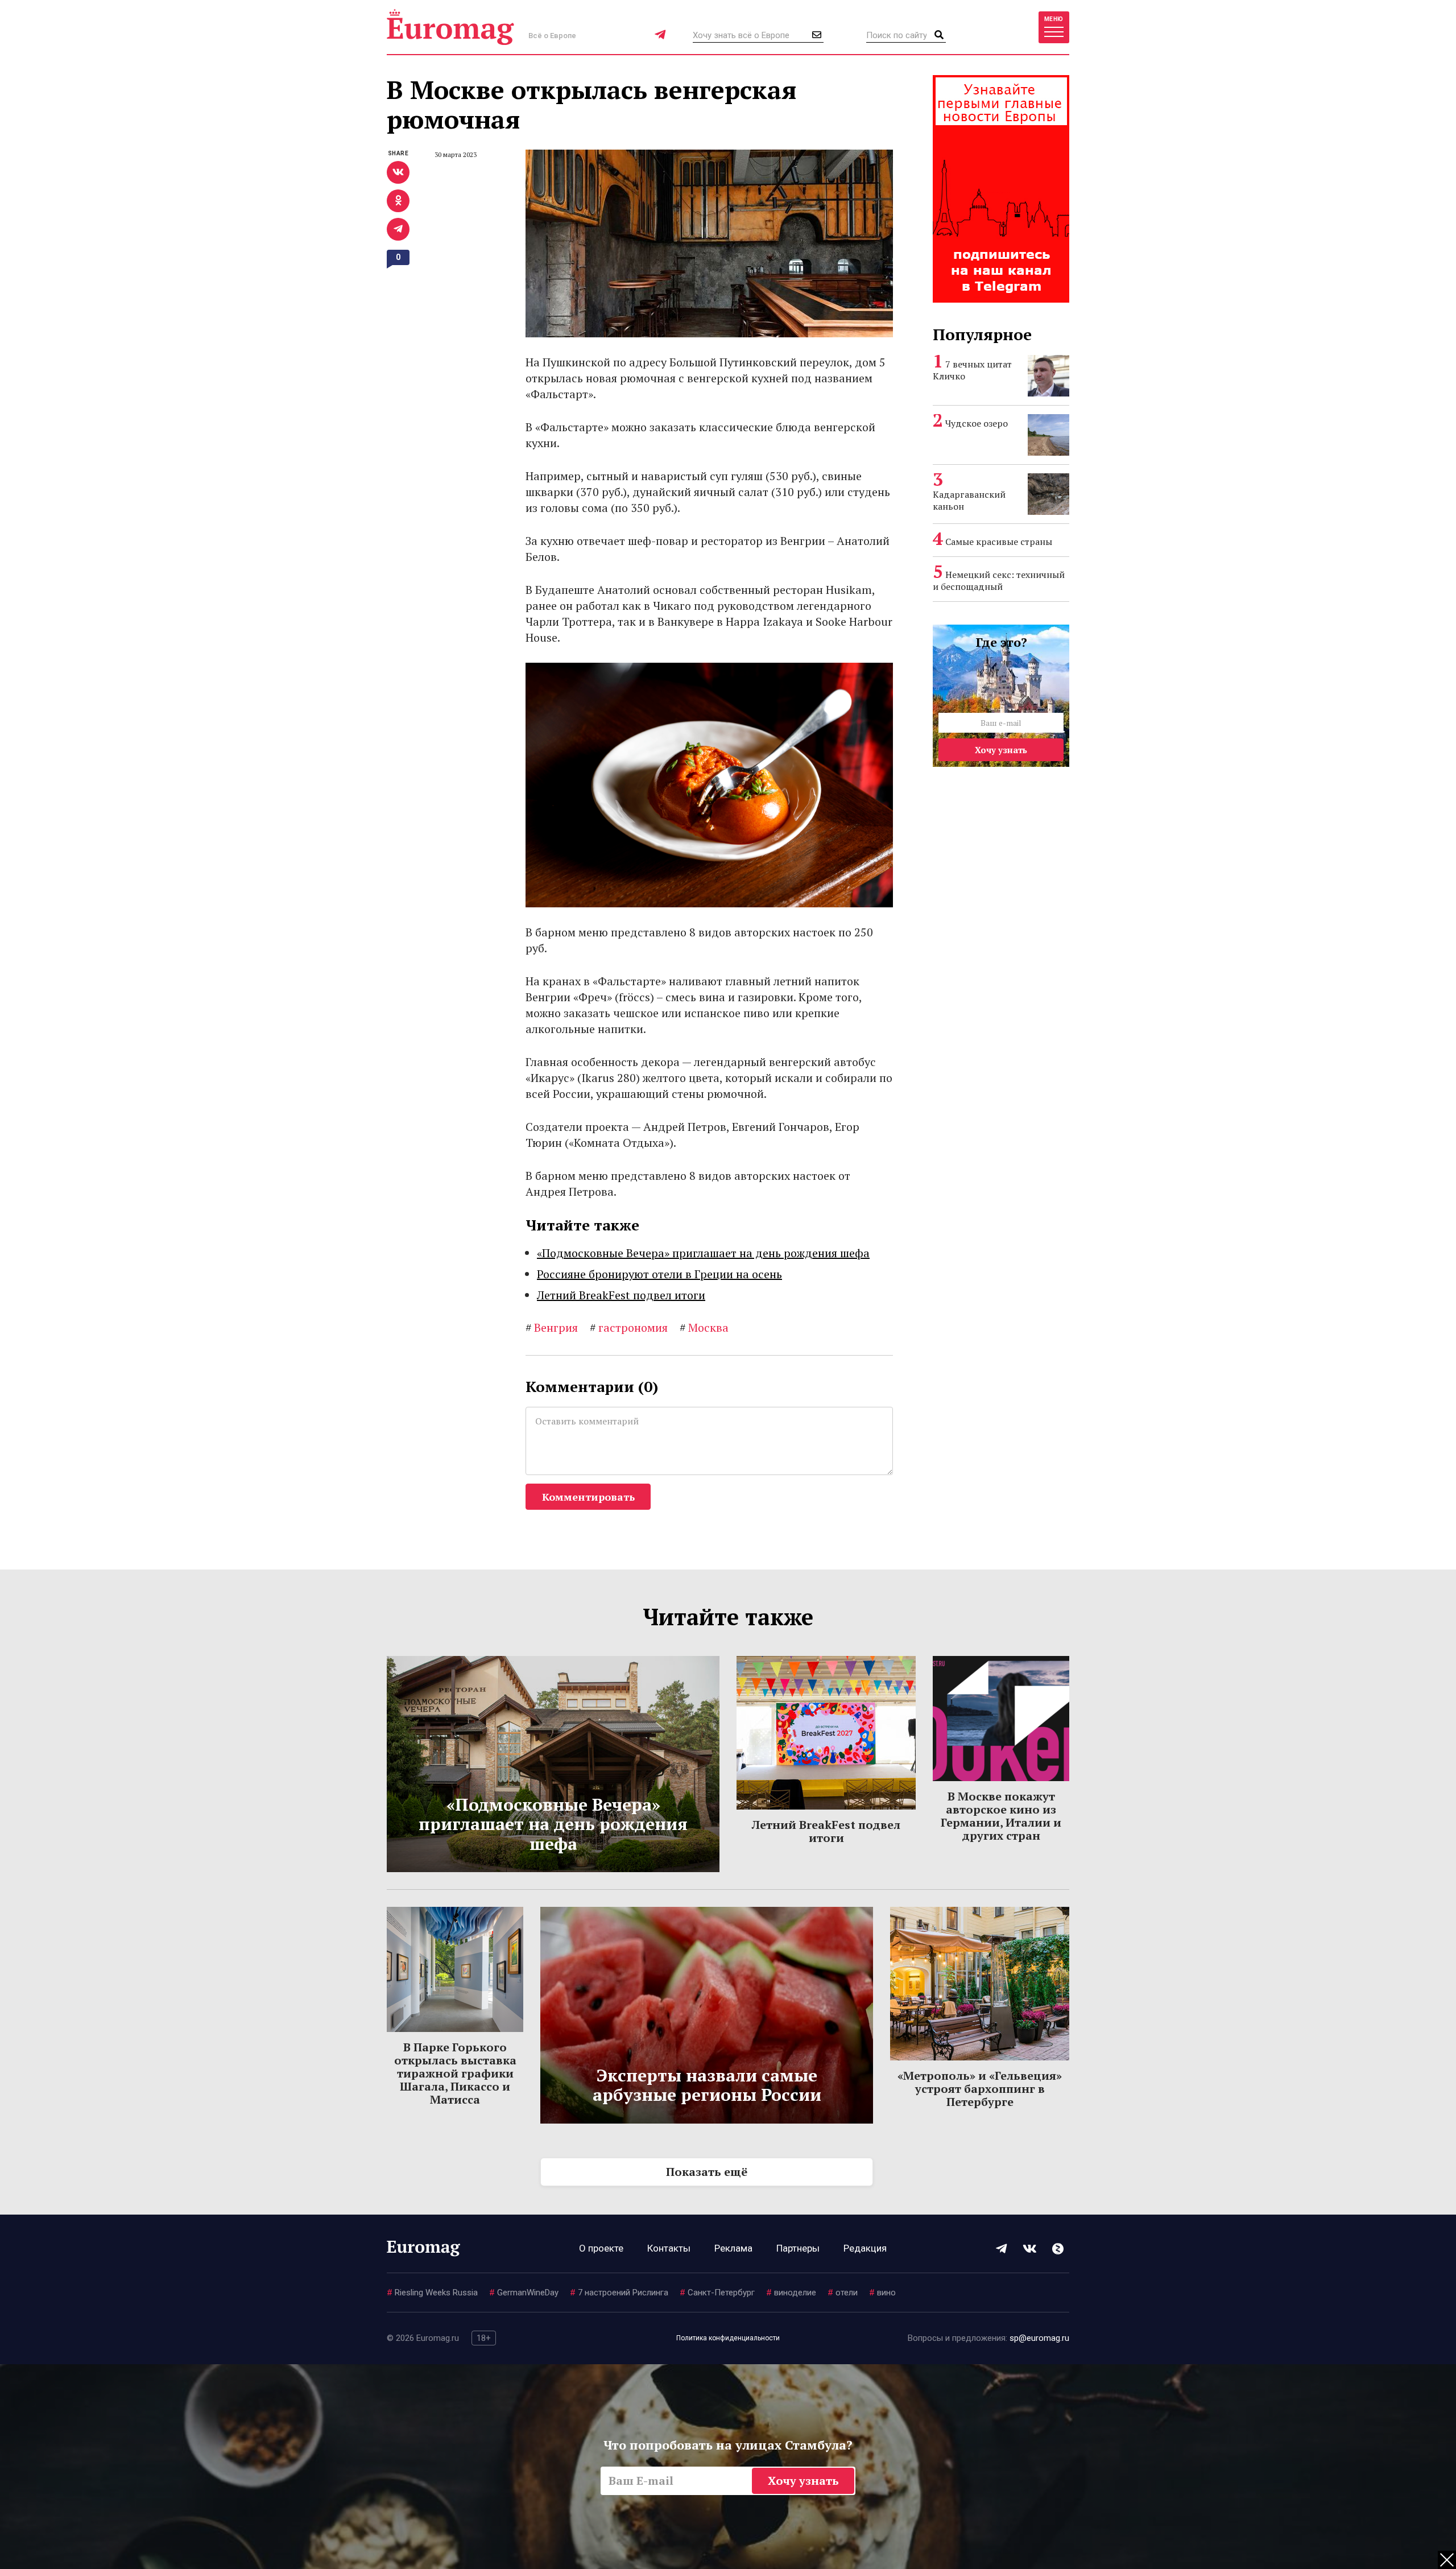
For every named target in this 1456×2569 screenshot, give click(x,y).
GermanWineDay (524, 2293)
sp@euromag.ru (1039, 2338)
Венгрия (552, 1327)
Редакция (865, 2248)
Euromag (450, 27)
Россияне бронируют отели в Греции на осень (659, 1274)
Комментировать (588, 1497)
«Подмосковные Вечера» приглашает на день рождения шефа (703, 1253)
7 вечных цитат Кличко (972, 370)
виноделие (791, 2293)
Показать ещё (707, 2172)
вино (882, 2293)
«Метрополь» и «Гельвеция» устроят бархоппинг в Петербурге (980, 2089)
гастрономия (629, 1327)
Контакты (669, 2248)
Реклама (733, 2248)
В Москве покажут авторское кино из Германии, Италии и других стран (1001, 1816)
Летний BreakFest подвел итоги (621, 1295)
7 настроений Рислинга (619, 2293)
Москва (704, 1327)
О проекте (601, 2248)
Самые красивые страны (999, 542)
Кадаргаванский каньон (969, 500)
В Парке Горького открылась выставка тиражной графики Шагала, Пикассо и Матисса (455, 2073)
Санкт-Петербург (717, 2293)
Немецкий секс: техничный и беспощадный (999, 581)
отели (843, 2293)
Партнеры (798, 2248)
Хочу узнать (1001, 750)
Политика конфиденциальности (728, 2338)
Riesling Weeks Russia (432, 2293)
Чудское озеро (977, 423)
